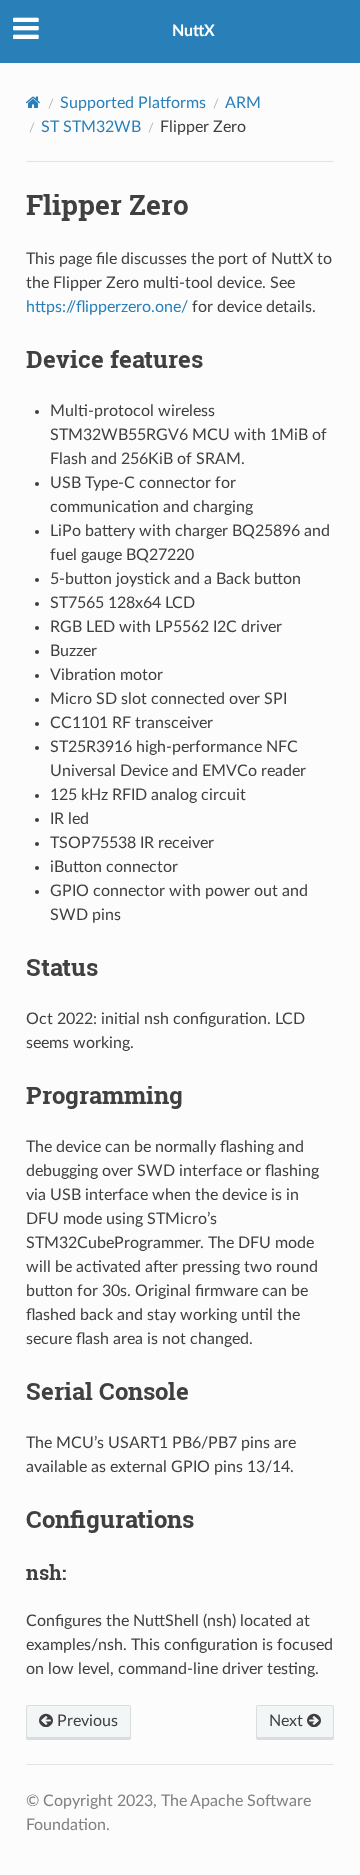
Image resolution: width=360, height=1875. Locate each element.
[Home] (33, 102)
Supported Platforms (133, 103)
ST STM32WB (91, 127)
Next (288, 1721)
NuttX (193, 31)
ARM (243, 103)
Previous (85, 1721)
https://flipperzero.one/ (107, 307)
